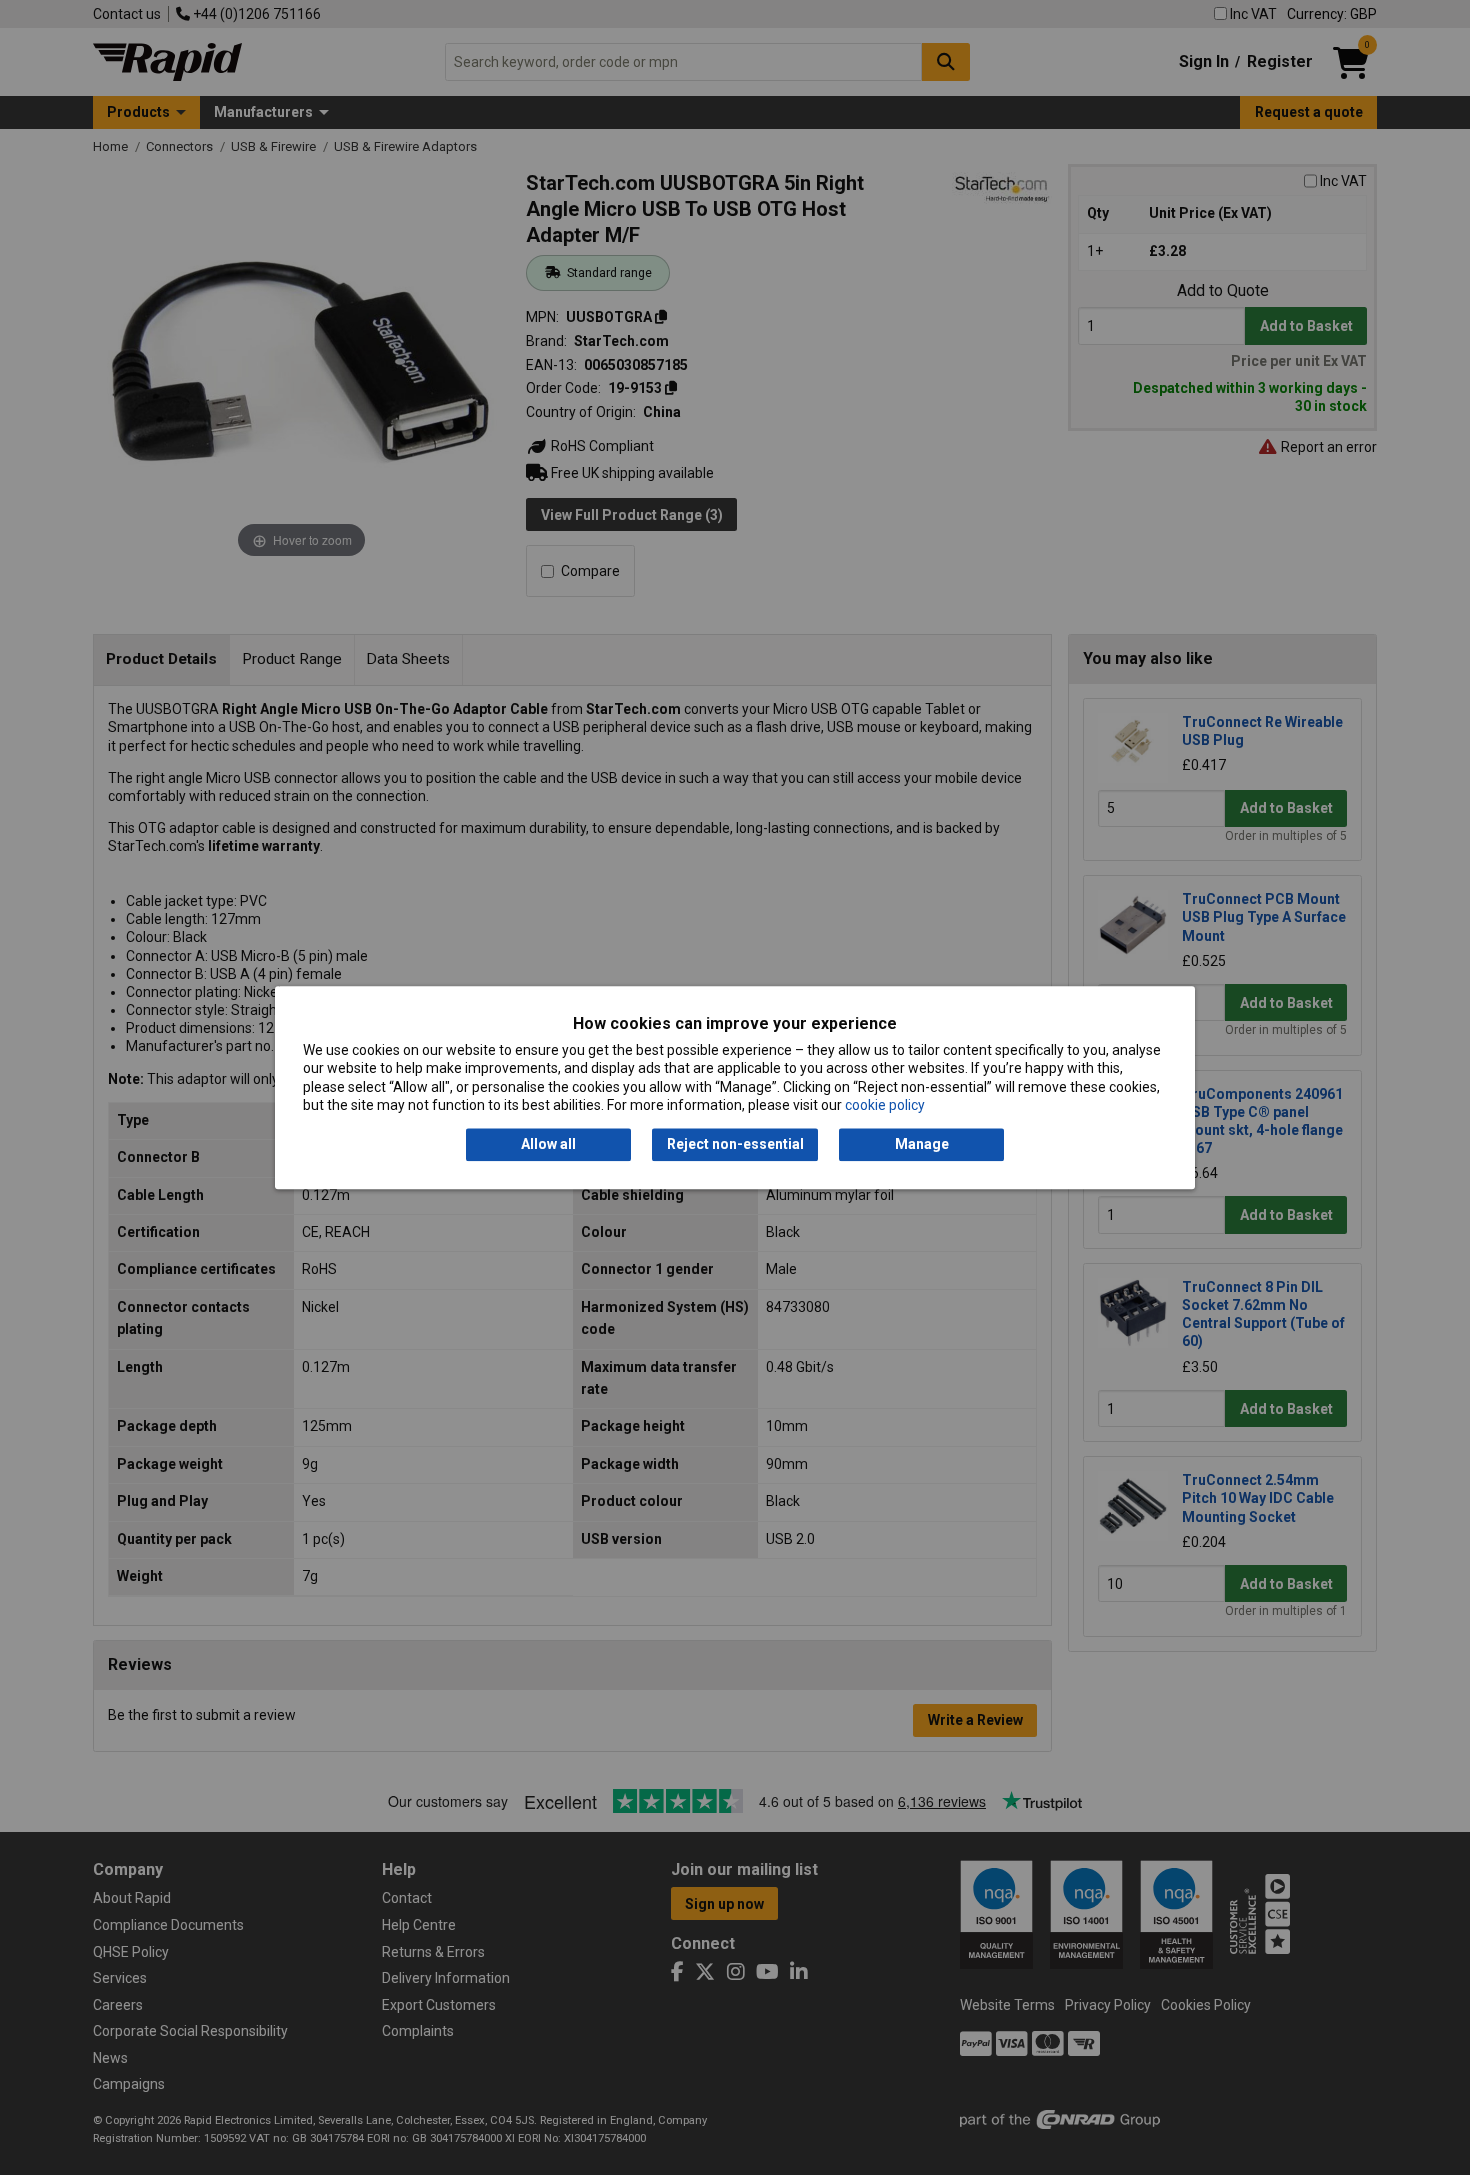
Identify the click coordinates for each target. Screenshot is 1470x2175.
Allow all (548, 1145)
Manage (922, 1145)
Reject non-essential (735, 1145)
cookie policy (885, 1105)
